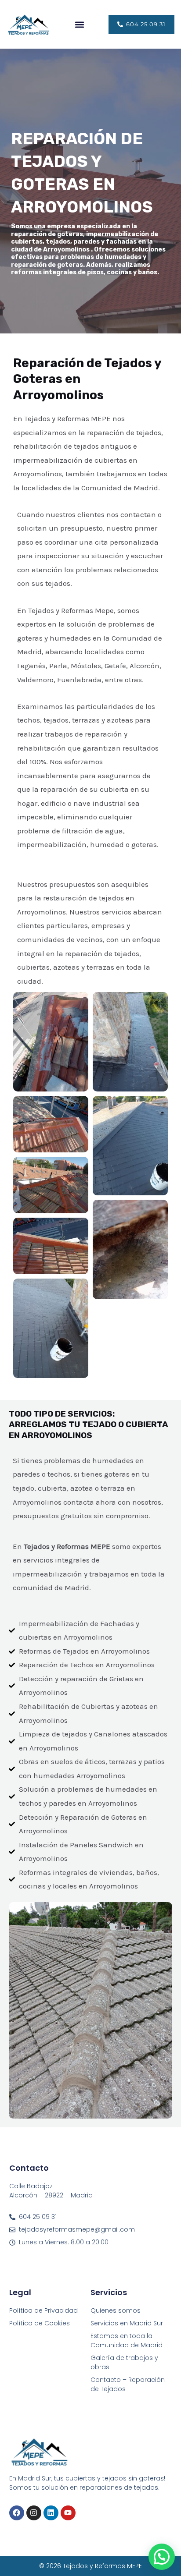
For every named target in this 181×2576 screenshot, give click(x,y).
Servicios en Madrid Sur (127, 2323)
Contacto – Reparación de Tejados (128, 2384)
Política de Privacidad (43, 2310)
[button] (80, 24)
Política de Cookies (40, 2323)
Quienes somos (116, 2310)
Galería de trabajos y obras (124, 2362)
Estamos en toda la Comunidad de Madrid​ (127, 2340)
